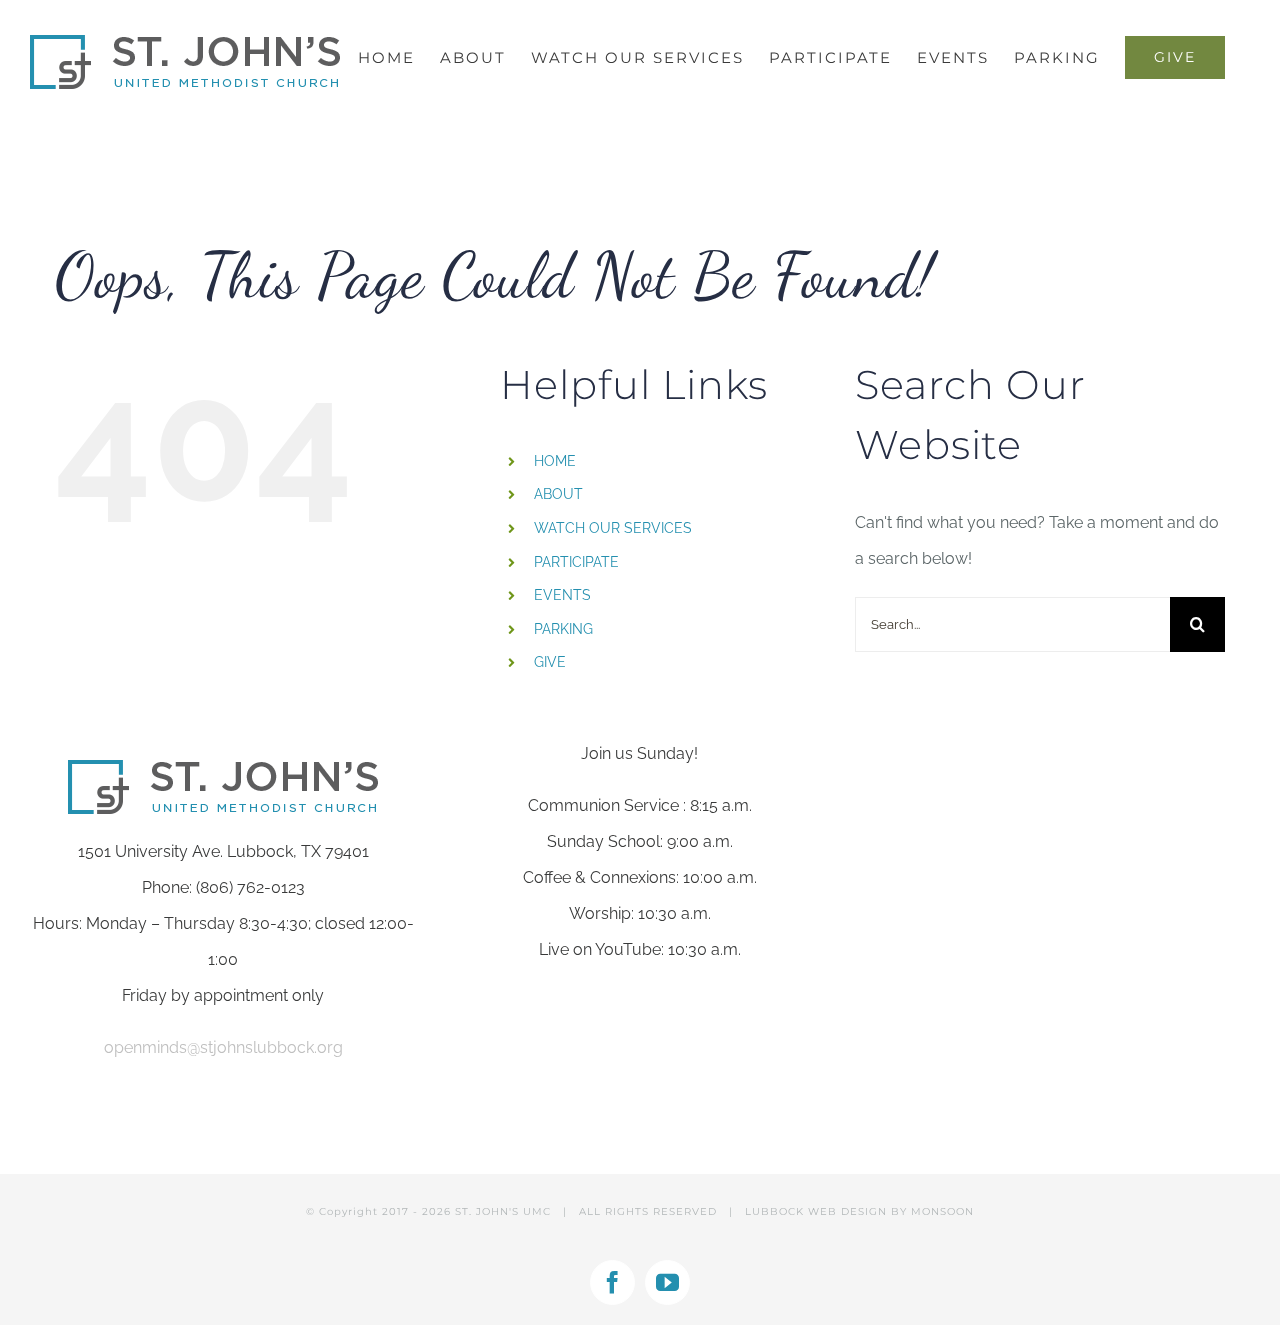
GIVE (550, 662)
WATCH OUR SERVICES (613, 528)
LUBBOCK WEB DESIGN (816, 1211)
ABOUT (558, 494)
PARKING (563, 629)
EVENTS (562, 595)
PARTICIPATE (576, 562)
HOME (555, 461)
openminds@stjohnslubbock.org (223, 1047)
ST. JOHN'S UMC (503, 1211)
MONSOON (942, 1211)
